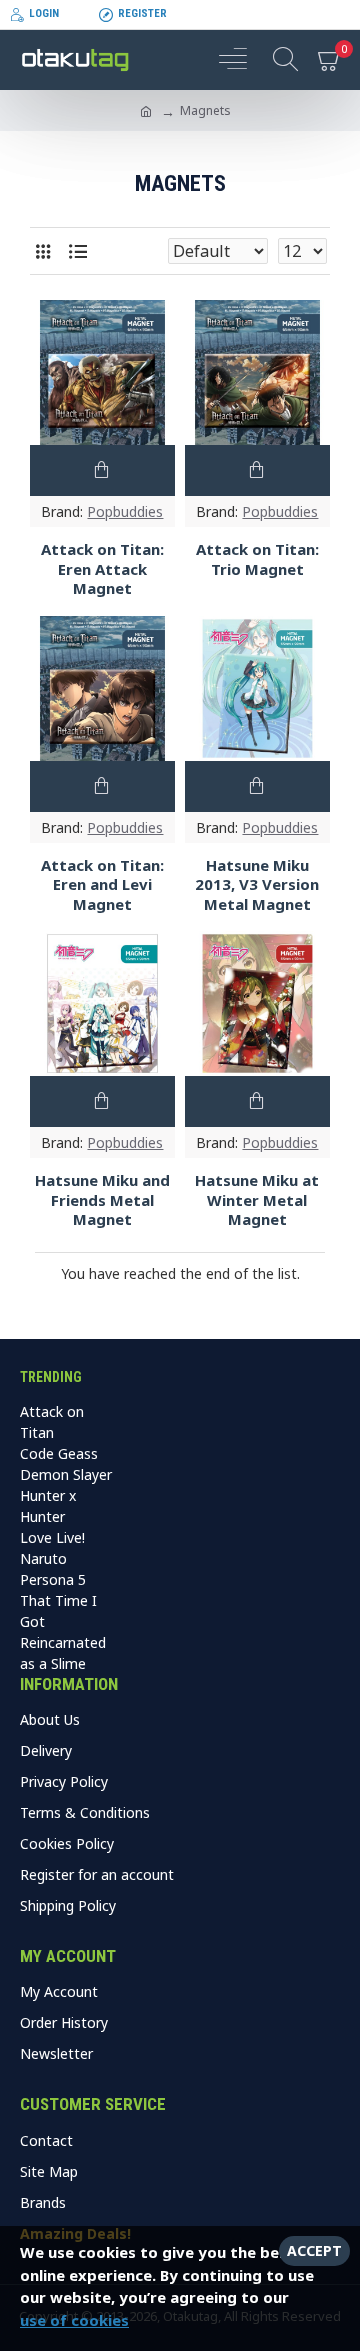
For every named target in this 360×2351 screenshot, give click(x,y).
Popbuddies (125, 511)
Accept (314, 2250)
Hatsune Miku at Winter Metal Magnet (257, 1200)
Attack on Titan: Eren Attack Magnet (102, 569)
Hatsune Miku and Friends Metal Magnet (102, 1200)
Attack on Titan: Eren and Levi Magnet (102, 885)
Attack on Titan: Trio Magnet (257, 559)
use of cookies (74, 2320)
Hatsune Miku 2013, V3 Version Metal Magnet (257, 885)
